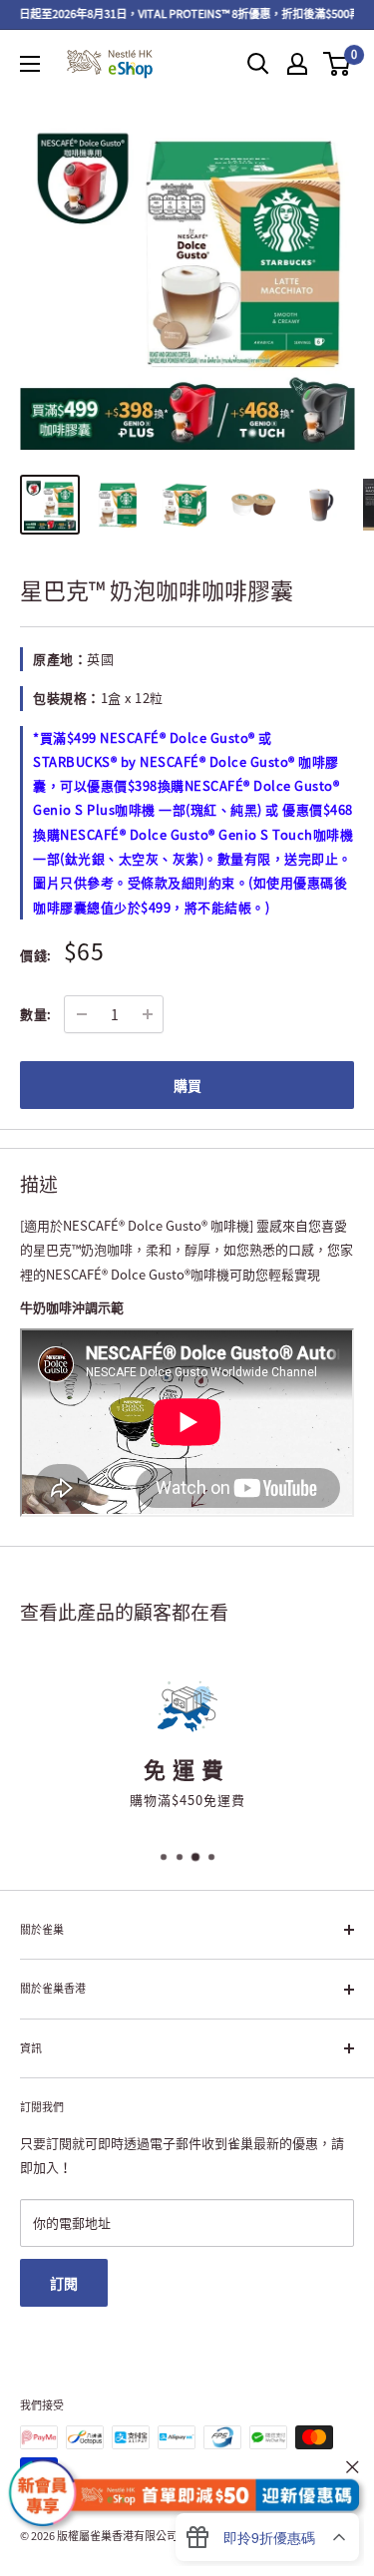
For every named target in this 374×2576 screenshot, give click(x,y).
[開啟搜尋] (258, 64)
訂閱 (64, 2283)
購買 (187, 1085)
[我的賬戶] (297, 64)
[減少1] (82, 1014)
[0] (338, 64)
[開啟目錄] (30, 64)
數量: (36, 1014)
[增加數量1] (148, 1014)
